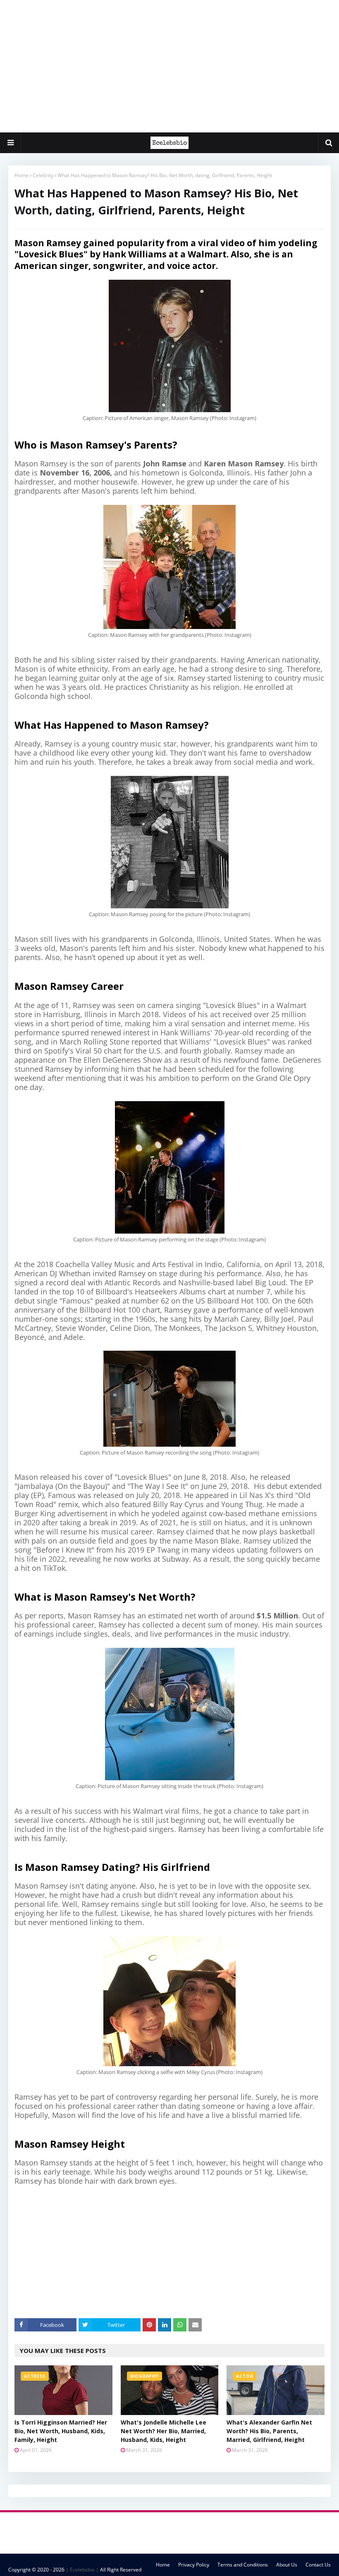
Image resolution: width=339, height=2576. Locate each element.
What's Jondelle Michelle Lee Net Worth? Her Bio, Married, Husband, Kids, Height (164, 2431)
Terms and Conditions (243, 2565)
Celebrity (43, 175)
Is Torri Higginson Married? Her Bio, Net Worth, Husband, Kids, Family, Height (61, 2431)
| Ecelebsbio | (82, 2570)
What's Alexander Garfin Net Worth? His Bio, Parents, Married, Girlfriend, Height (269, 2431)
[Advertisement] (169, 66)
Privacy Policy (194, 2565)
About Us (287, 2565)
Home (21, 175)
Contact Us (318, 2565)
